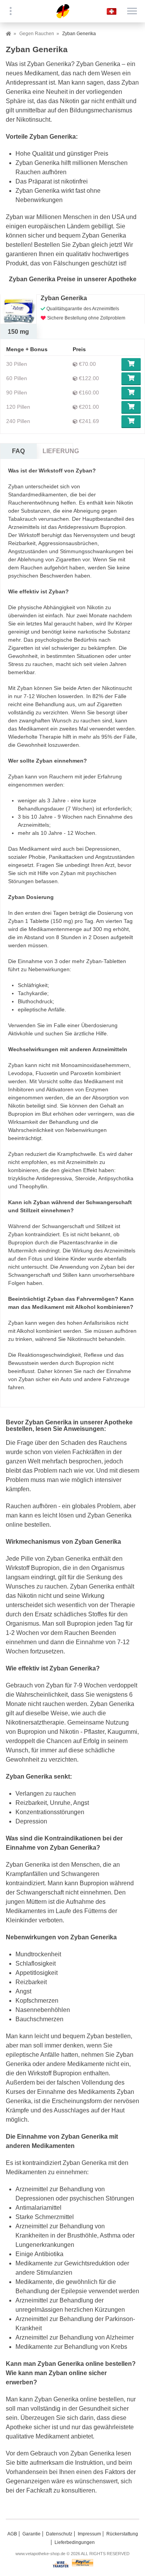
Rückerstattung (122, 2534)
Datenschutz (59, 2534)
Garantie (32, 2534)
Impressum (89, 2534)
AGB (12, 2534)
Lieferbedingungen (75, 2542)
